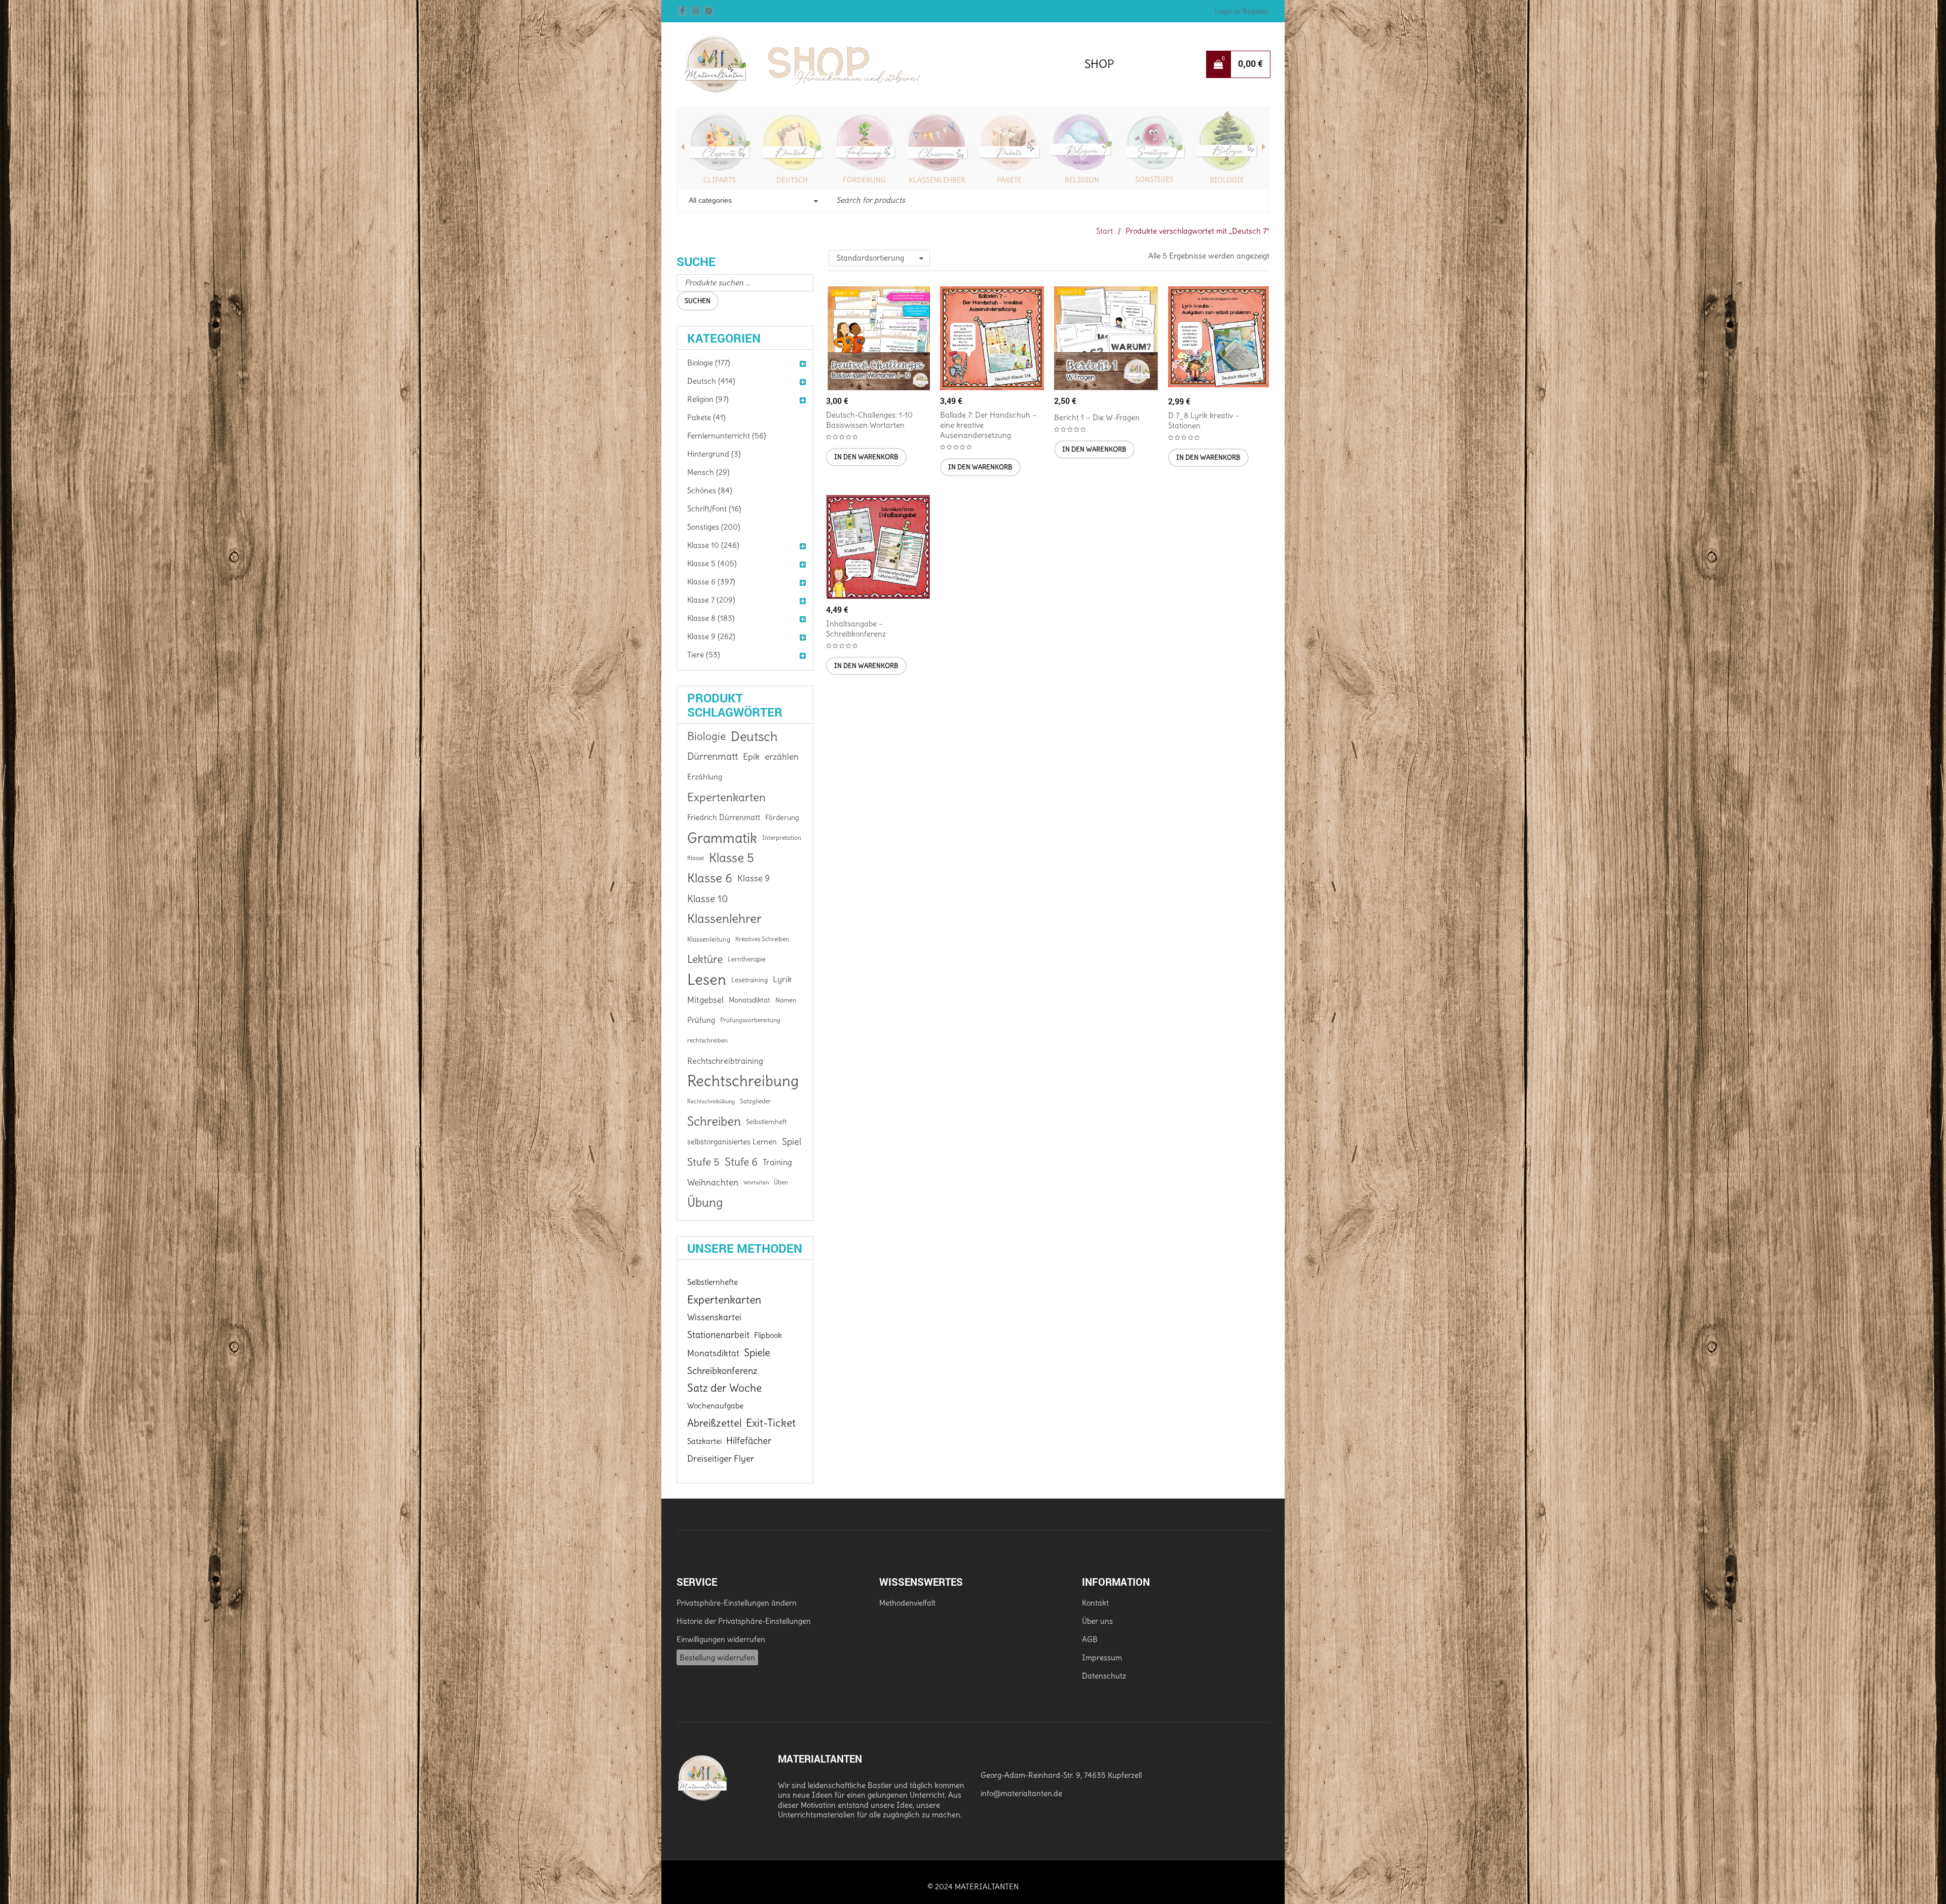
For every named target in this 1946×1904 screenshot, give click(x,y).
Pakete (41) (706, 417)
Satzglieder (755, 1101)
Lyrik (782, 979)
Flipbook (768, 1335)
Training (777, 1162)
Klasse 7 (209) (711, 600)
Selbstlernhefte (713, 1282)
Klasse (696, 858)
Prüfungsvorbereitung (750, 1020)
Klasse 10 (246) (713, 545)
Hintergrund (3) (714, 454)
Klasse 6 (710, 878)
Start (1105, 231)
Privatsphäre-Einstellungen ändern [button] (737, 1603)
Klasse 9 (754, 878)
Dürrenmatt (713, 756)
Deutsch (720, 180)
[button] (866, 457)
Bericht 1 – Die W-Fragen (1097, 417)
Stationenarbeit (718, 1335)
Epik (751, 757)
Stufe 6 (741, 1162)
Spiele (757, 1353)
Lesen (707, 980)
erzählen (782, 757)
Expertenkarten (726, 797)
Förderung (792, 180)
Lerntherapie (747, 959)
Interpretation (782, 837)
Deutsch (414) (711, 381)
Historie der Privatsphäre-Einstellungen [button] (744, 1621)
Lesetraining (750, 980)
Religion (1009, 180)
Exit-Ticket (771, 1423)
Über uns (1097, 1621)
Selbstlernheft (766, 1122)
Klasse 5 (732, 858)
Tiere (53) (704, 655)
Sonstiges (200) (714, 527)
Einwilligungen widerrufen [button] (721, 1639)
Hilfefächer (749, 1441)
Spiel (792, 1142)
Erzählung (705, 777)
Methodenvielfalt (907, 1603)
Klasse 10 (708, 899)
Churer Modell (1227, 180)
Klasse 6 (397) (711, 582)
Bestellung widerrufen (717, 1657)
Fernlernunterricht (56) (727, 436)
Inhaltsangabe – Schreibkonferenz (856, 629)
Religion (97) (708, 399)
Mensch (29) (708, 472)
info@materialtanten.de (1021, 1793)
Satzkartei (704, 1441)
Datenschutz (1104, 1676)
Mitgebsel (705, 1000)
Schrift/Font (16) (714, 509)
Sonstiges (1082, 179)
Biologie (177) (709, 363)
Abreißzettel (714, 1423)
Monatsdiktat (750, 1000)
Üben (781, 1182)
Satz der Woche (724, 1388)
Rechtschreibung (743, 1081)
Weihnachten (713, 1182)
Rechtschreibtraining (725, 1061)
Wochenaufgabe (715, 1406)
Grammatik (722, 838)
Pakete (937, 180)
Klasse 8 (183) (711, 618)
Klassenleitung (709, 939)
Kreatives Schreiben (762, 939)
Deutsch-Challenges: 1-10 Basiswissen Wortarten (869, 420)
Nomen (786, 1000)
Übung (705, 1203)
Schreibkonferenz (722, 1371)
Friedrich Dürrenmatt (724, 817)
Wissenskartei (714, 1317)
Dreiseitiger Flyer (721, 1459)
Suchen (698, 301)
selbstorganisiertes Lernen (732, 1142)
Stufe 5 (703, 1162)
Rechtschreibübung (711, 1101)
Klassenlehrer (865, 180)
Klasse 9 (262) (711, 636)
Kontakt (1095, 1603)
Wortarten (756, 1182)
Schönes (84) (710, 490)
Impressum (1102, 1657)
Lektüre (705, 959)
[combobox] (752, 201)
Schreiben (714, 1122)
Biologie (1154, 180)
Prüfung (701, 1020)
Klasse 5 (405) (712, 563)
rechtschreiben (707, 1040)
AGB (1090, 1639)
